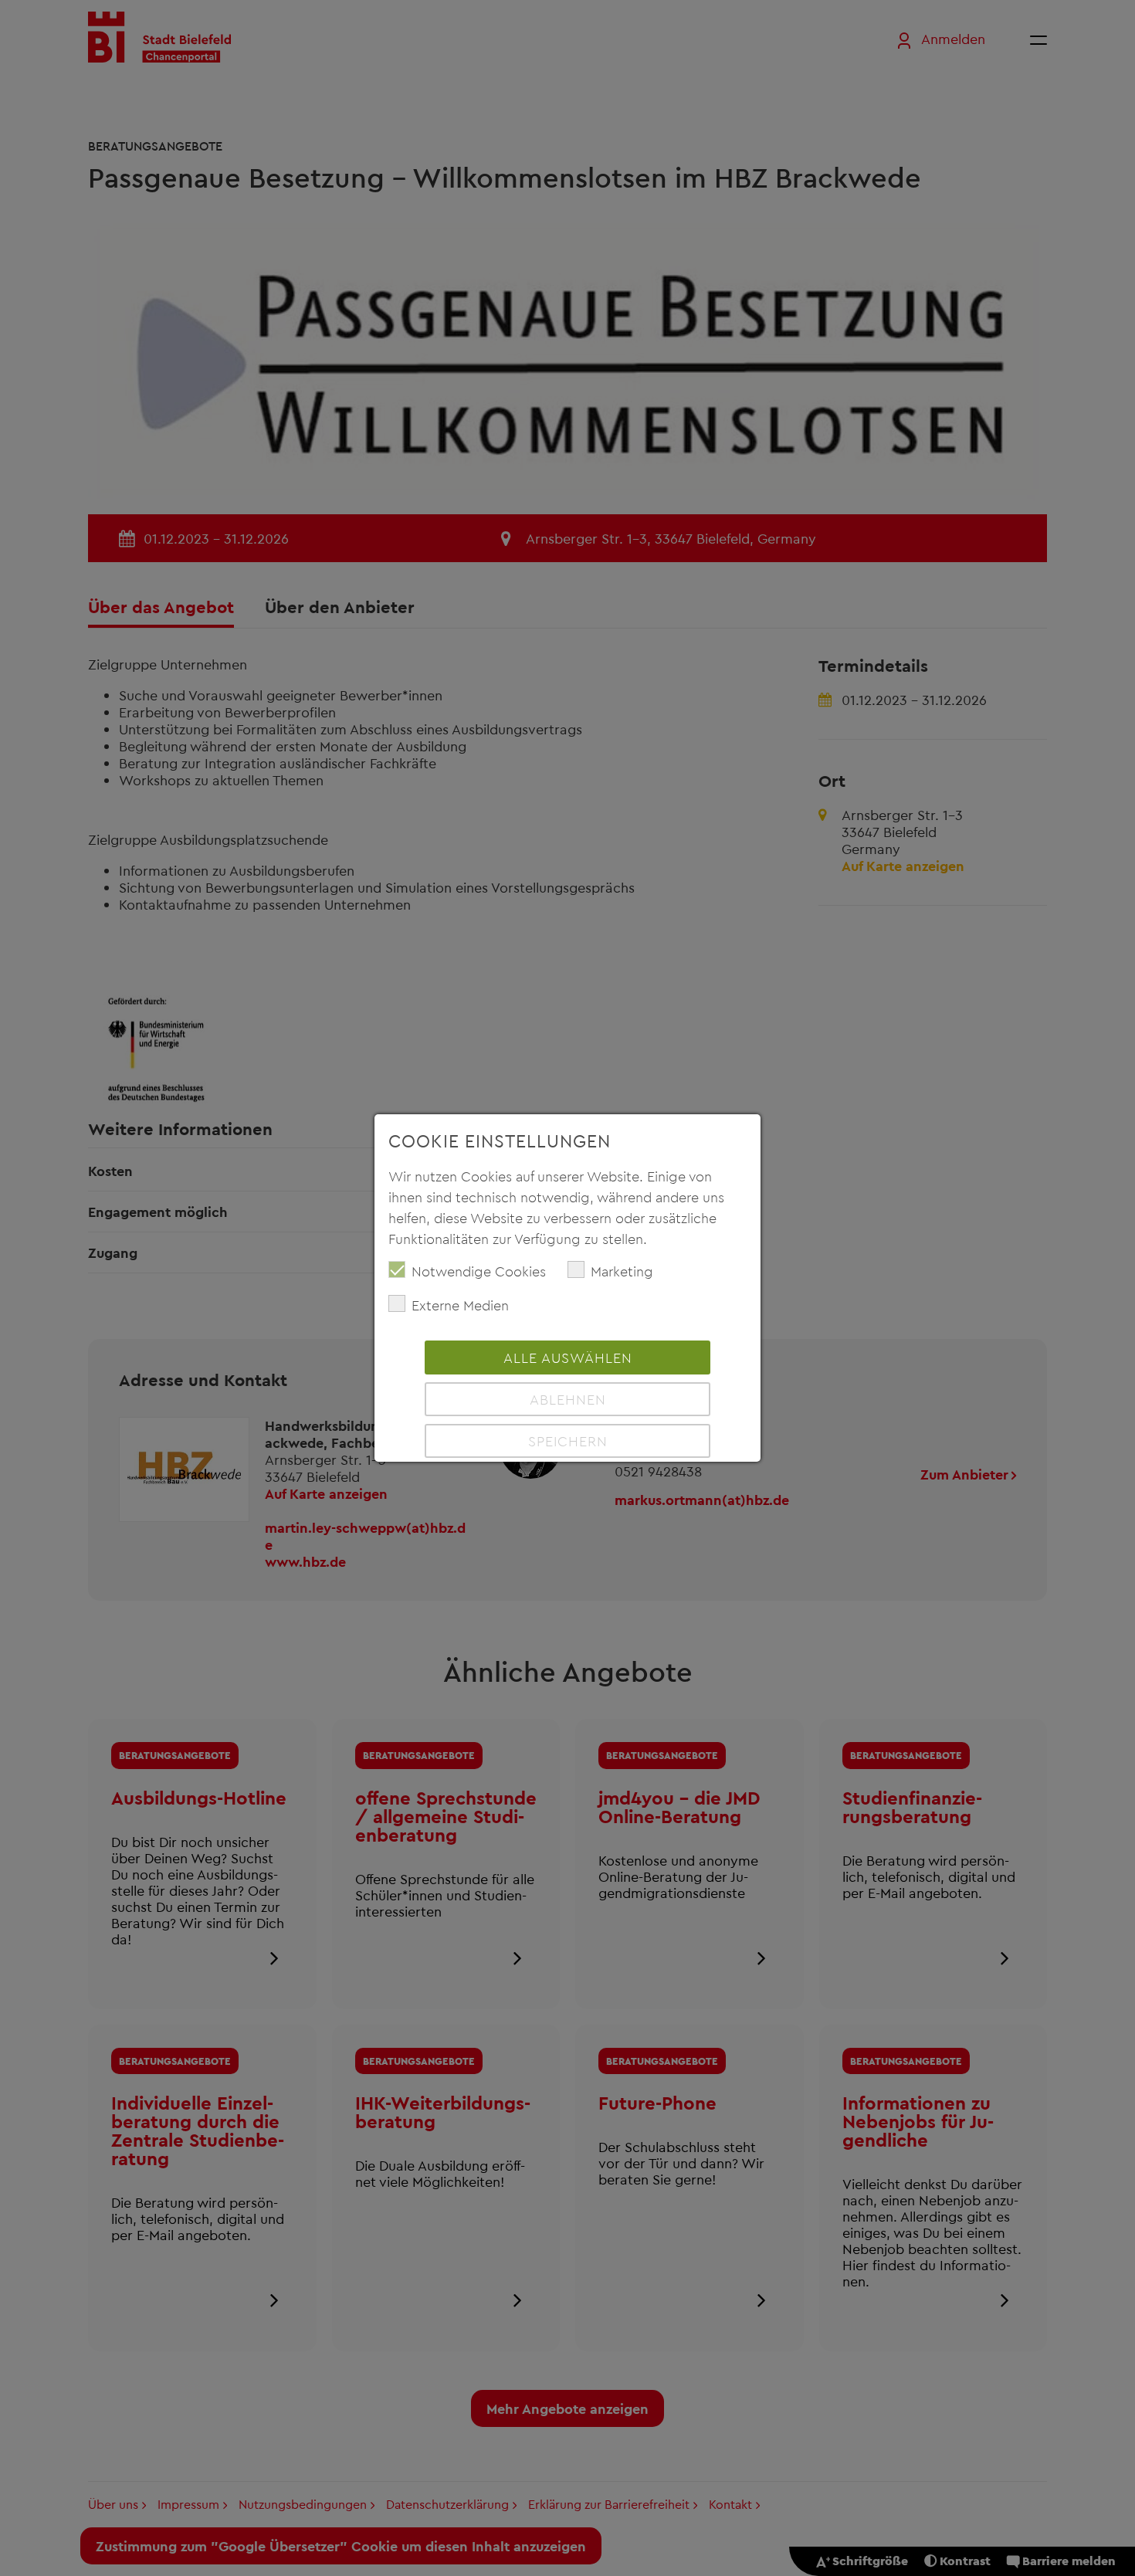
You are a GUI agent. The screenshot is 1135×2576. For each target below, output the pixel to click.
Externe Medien (460, 1305)
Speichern (568, 1441)
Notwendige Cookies (479, 1271)
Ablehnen (568, 1399)
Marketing (622, 1271)
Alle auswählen (568, 1357)
